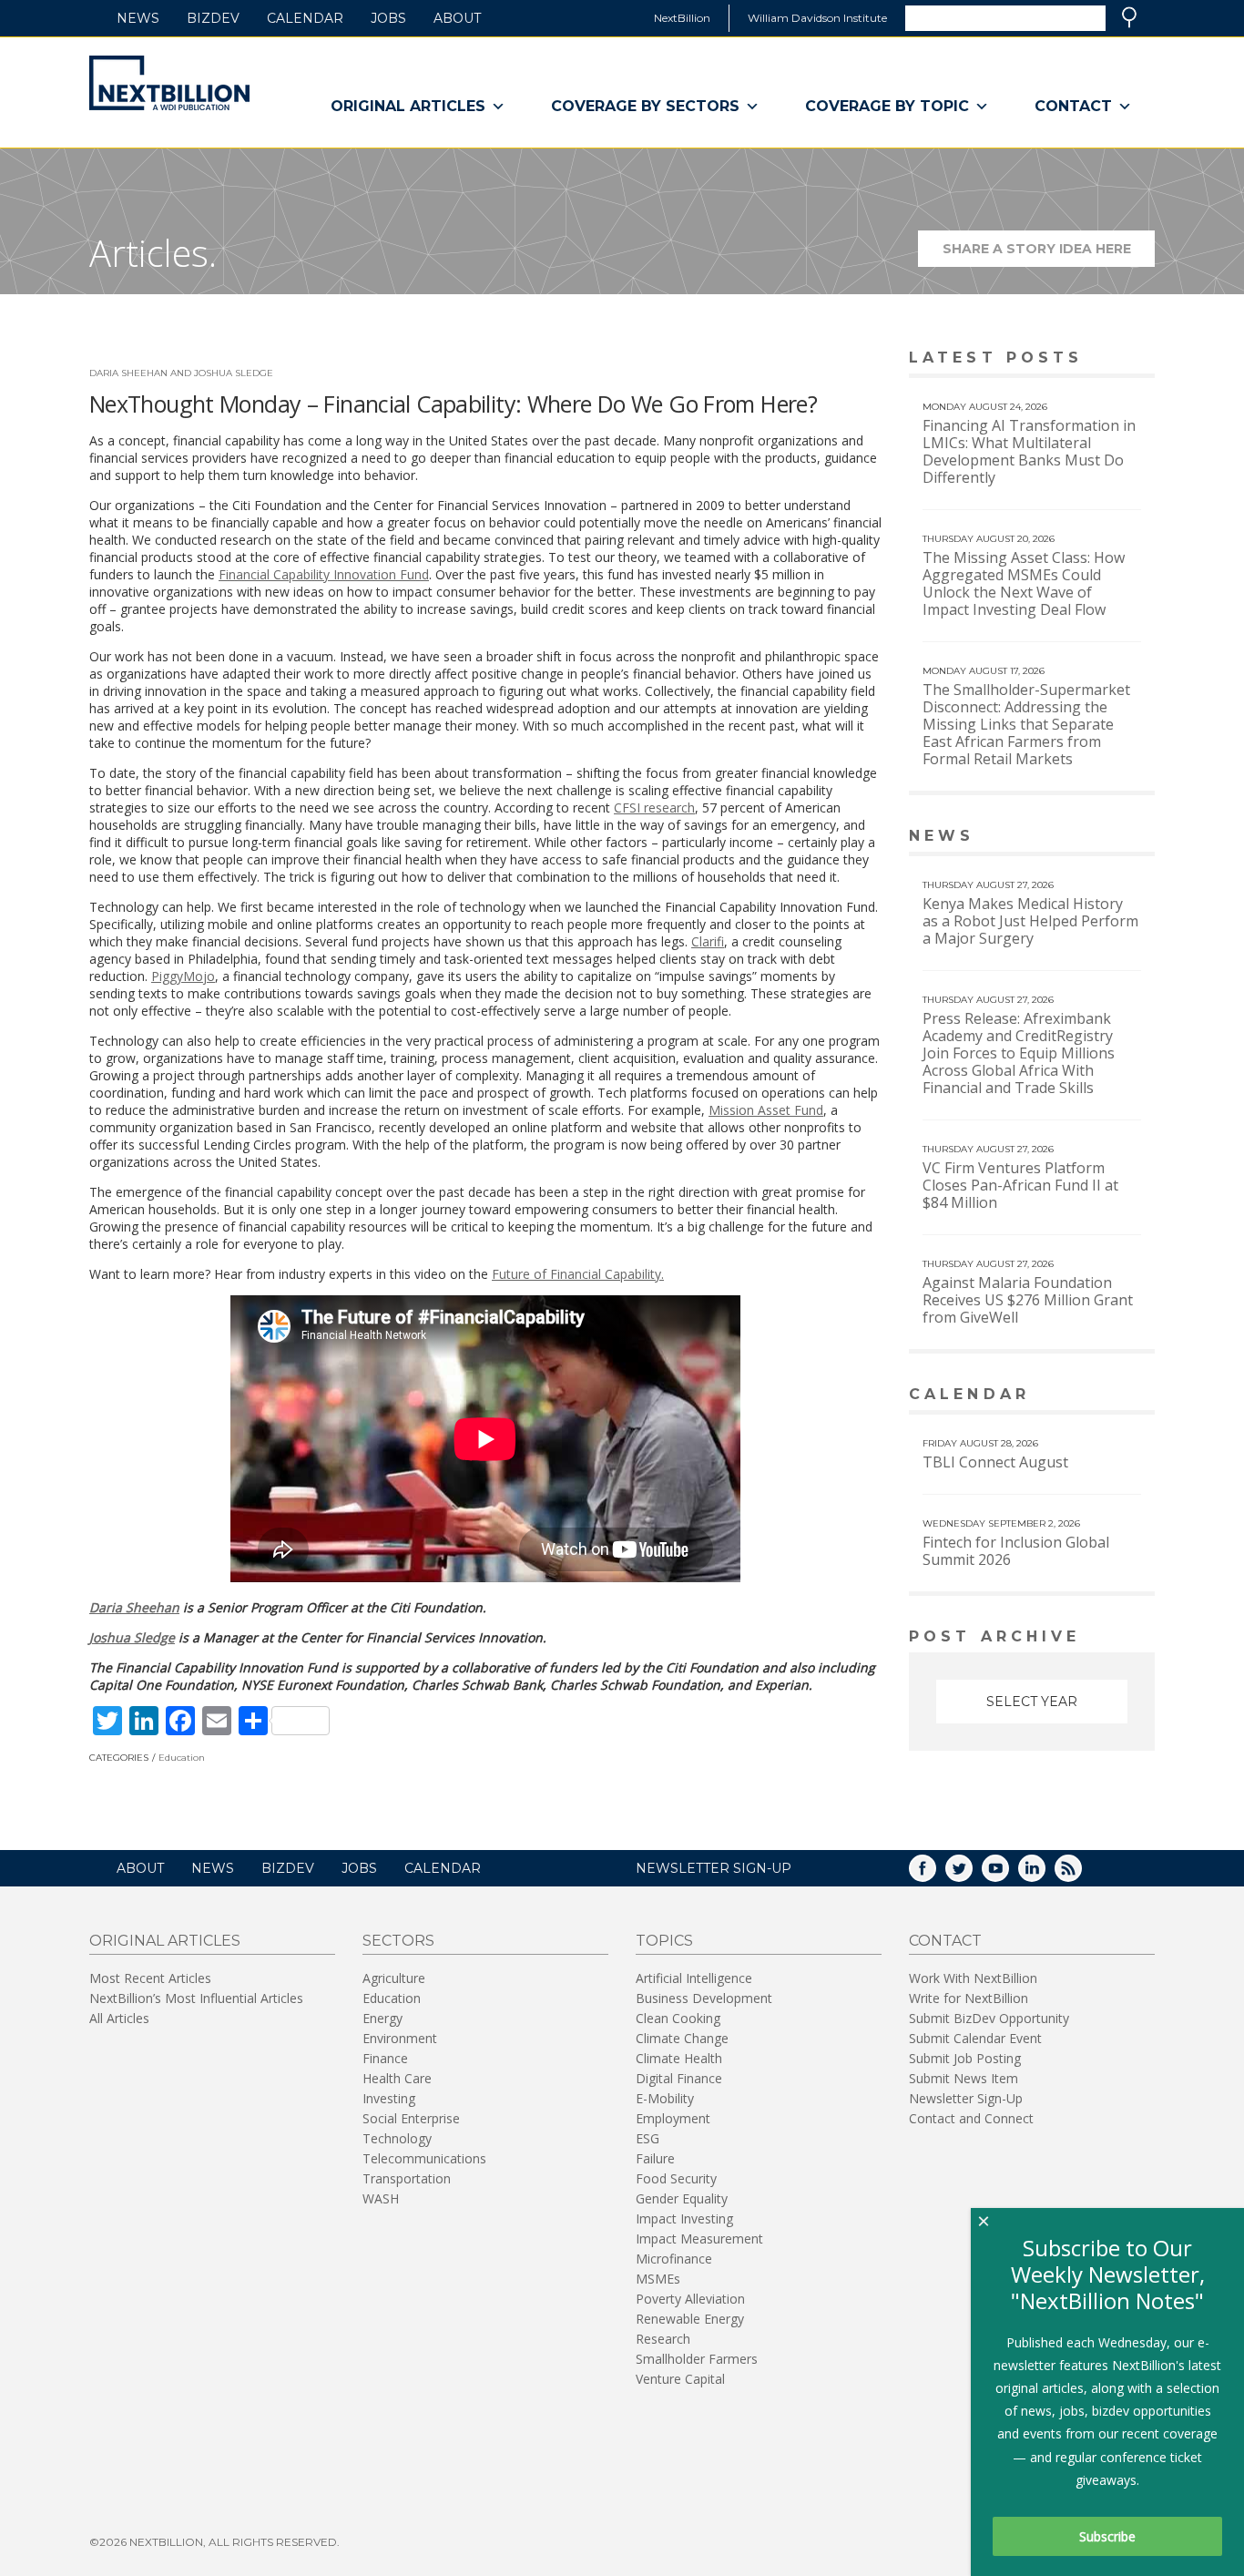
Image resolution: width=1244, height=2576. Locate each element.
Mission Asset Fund (766, 1110)
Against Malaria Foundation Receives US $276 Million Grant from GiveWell (1028, 1300)
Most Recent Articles (150, 1978)
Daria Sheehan (134, 1607)
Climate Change (682, 2038)
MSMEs (658, 2279)
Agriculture (394, 1978)
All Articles (119, 2018)
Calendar (305, 18)
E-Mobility (665, 2098)
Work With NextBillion (973, 1978)
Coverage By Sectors (645, 106)
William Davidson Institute (817, 18)
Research (663, 2339)
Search (1129, 17)
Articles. (153, 253)
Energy (382, 2018)
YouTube (1008, 1874)
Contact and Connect (971, 2118)
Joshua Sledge (132, 1637)
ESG (647, 2138)
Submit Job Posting (965, 2058)
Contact (1073, 106)
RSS (1081, 1874)
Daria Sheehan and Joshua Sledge (181, 373)
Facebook (935, 1874)
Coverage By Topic (887, 106)
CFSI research (654, 808)
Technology (397, 2138)
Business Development (704, 1998)
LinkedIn (1045, 1874)
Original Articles (408, 106)
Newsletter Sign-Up (966, 2098)
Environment (400, 2038)
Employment (673, 2118)
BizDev (213, 18)
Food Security (676, 2178)
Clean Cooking (678, 2018)
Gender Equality (682, 2198)
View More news (1108, 838)
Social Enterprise (411, 2118)
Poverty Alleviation (690, 2299)
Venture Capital (680, 2379)
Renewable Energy (690, 2319)
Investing (389, 2098)
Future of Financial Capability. (578, 1274)
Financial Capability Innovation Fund (324, 574)
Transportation (407, 2178)
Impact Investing (684, 2218)
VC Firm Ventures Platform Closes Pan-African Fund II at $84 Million (1020, 1185)
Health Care (397, 2078)
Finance (385, 2058)
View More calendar (1095, 1396)
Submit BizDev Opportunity (989, 2018)
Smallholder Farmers (697, 2359)
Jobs (388, 18)
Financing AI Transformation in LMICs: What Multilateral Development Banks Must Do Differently (1029, 451)
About (457, 18)
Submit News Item (964, 2078)
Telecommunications (424, 2158)
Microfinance (674, 2259)
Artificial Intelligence (694, 1978)
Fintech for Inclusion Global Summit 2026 (1016, 1551)
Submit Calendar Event (975, 2038)
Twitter (972, 1874)
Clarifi (708, 941)
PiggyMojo (183, 976)
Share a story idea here (1049, 254)
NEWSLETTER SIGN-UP (714, 1868)
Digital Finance (679, 2078)
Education (182, 1758)
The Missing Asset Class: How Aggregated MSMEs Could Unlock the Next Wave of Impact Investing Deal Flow (1024, 583)
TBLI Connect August (995, 1462)
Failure (655, 2158)
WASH (381, 2198)
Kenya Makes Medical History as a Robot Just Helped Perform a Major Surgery (1030, 921)
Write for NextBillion (969, 1998)
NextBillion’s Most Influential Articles (196, 1998)
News (138, 18)
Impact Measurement (699, 2239)
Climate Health (679, 2058)
